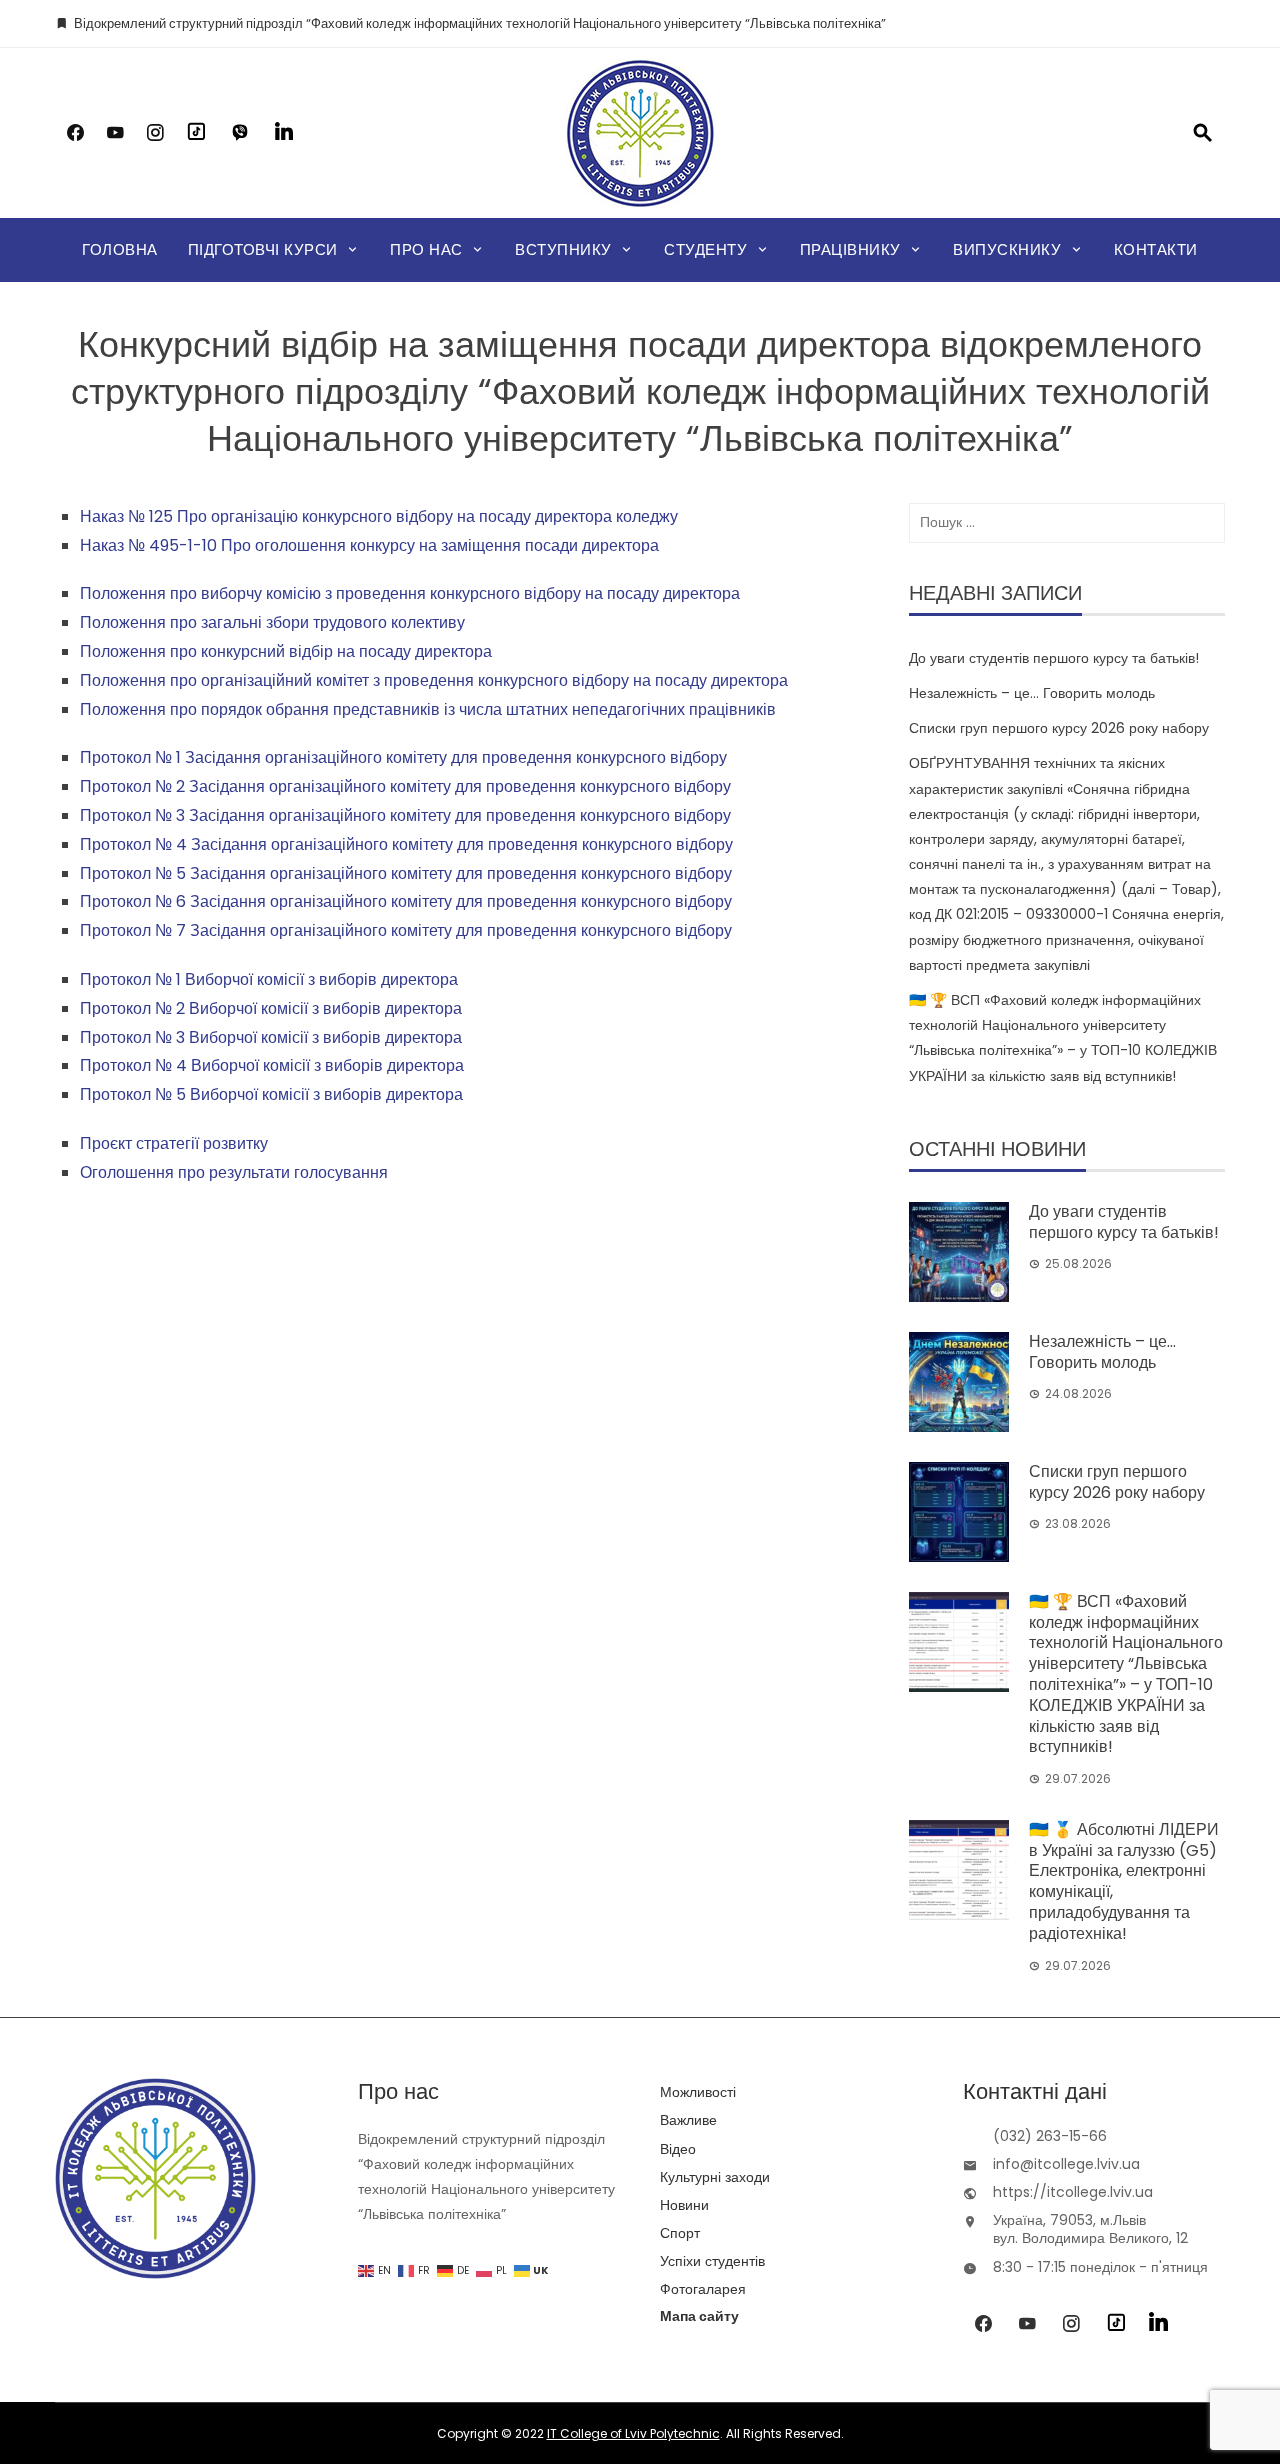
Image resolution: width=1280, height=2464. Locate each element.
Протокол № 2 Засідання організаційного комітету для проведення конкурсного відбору (405, 786)
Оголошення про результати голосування (234, 1172)
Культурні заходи (715, 2177)
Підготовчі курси (263, 249)
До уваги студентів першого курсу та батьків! (1054, 658)
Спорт (680, 2233)
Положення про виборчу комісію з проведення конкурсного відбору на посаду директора (410, 593)
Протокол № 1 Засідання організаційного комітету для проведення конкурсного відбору (403, 757)
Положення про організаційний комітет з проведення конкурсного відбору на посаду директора (434, 680)
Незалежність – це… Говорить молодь (1032, 693)
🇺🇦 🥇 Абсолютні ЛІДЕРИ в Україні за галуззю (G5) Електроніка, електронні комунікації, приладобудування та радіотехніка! (1124, 1881)
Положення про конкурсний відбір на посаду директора (286, 651)
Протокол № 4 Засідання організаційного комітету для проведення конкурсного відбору (406, 844)
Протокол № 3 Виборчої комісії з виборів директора (271, 1037)
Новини (684, 2205)
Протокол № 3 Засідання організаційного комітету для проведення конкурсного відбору (405, 815)
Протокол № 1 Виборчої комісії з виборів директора (269, 979)
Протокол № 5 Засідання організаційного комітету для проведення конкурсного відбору (406, 873)
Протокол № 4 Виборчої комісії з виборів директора (272, 1065)
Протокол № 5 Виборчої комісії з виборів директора (271, 1094)
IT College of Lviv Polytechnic (633, 2433)
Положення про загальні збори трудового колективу (272, 622)
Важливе (688, 2120)
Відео (678, 2149)
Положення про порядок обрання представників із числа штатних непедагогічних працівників (428, 709)
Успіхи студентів (712, 2261)
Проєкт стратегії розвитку (174, 1143)
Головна (120, 249)
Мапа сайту (699, 2316)
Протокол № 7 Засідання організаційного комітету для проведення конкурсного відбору (406, 930)
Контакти (1156, 249)
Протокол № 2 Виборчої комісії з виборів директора (271, 1008)
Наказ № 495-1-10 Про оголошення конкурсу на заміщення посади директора (369, 545)
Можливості (698, 2092)
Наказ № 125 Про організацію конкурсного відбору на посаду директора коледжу (379, 516)
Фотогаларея (703, 2289)
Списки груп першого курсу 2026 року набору (1059, 728)
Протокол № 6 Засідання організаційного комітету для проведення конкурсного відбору (406, 901)
